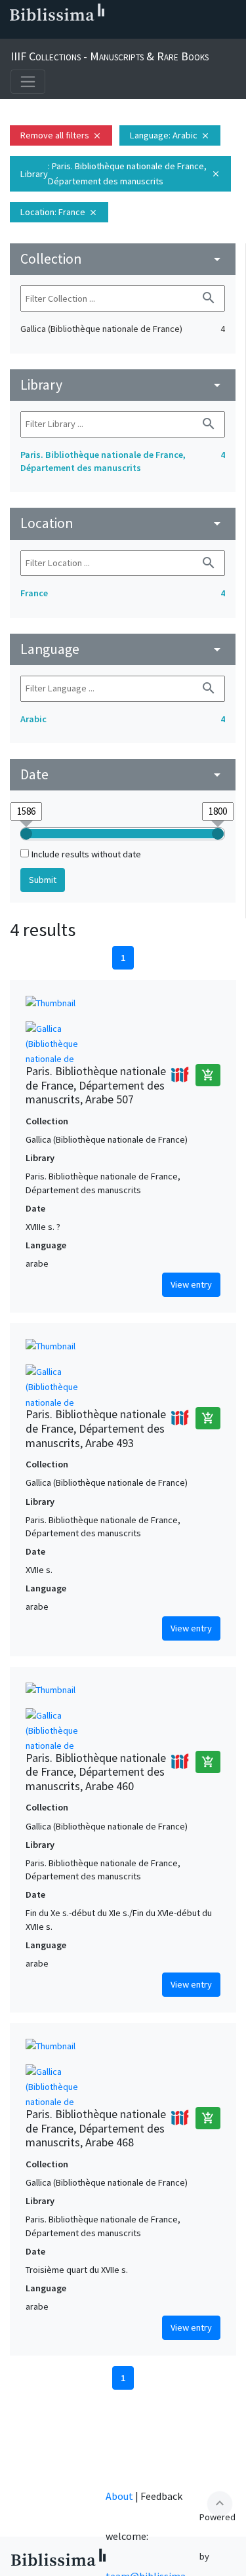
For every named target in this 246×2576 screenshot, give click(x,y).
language (123, 649)
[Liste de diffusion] (13, 33)
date (123, 774)
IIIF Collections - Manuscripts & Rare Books (110, 56)
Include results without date (86, 854)
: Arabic (170, 135)
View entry (191, 1284)
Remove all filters (61, 135)
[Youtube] (97, 33)
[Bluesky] (55, 33)
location (123, 523)
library (123, 385)
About (119, 2496)
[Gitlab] (139, 33)
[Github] (118, 33)
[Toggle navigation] (28, 82)
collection (123, 259)
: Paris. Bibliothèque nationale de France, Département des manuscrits (120, 174)
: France (59, 212)
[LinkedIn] (34, 33)
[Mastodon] (76, 33)
